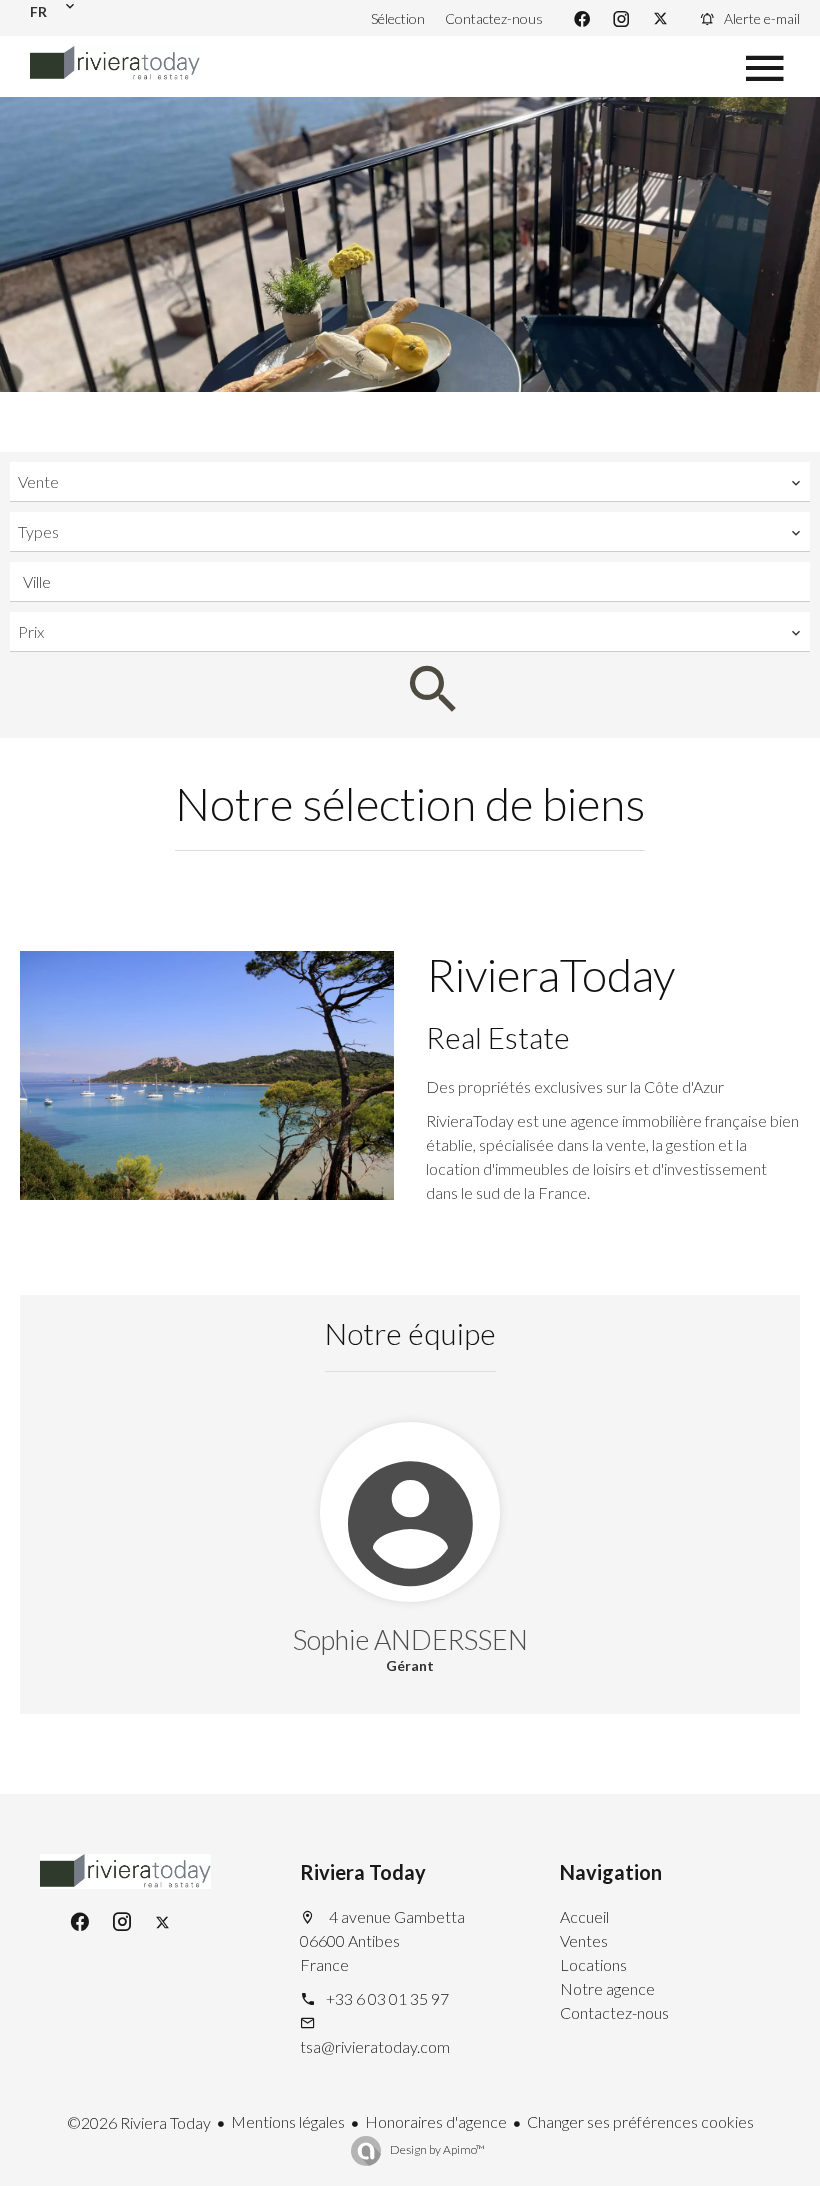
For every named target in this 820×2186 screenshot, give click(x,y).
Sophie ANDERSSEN (410, 1639)
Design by (436, 2149)
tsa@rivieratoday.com (375, 2046)
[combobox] (410, 482)
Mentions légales (288, 2121)
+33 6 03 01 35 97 (387, 1998)
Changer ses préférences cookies (640, 2121)
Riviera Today (363, 1872)
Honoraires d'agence (436, 2121)
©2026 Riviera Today (139, 2122)
